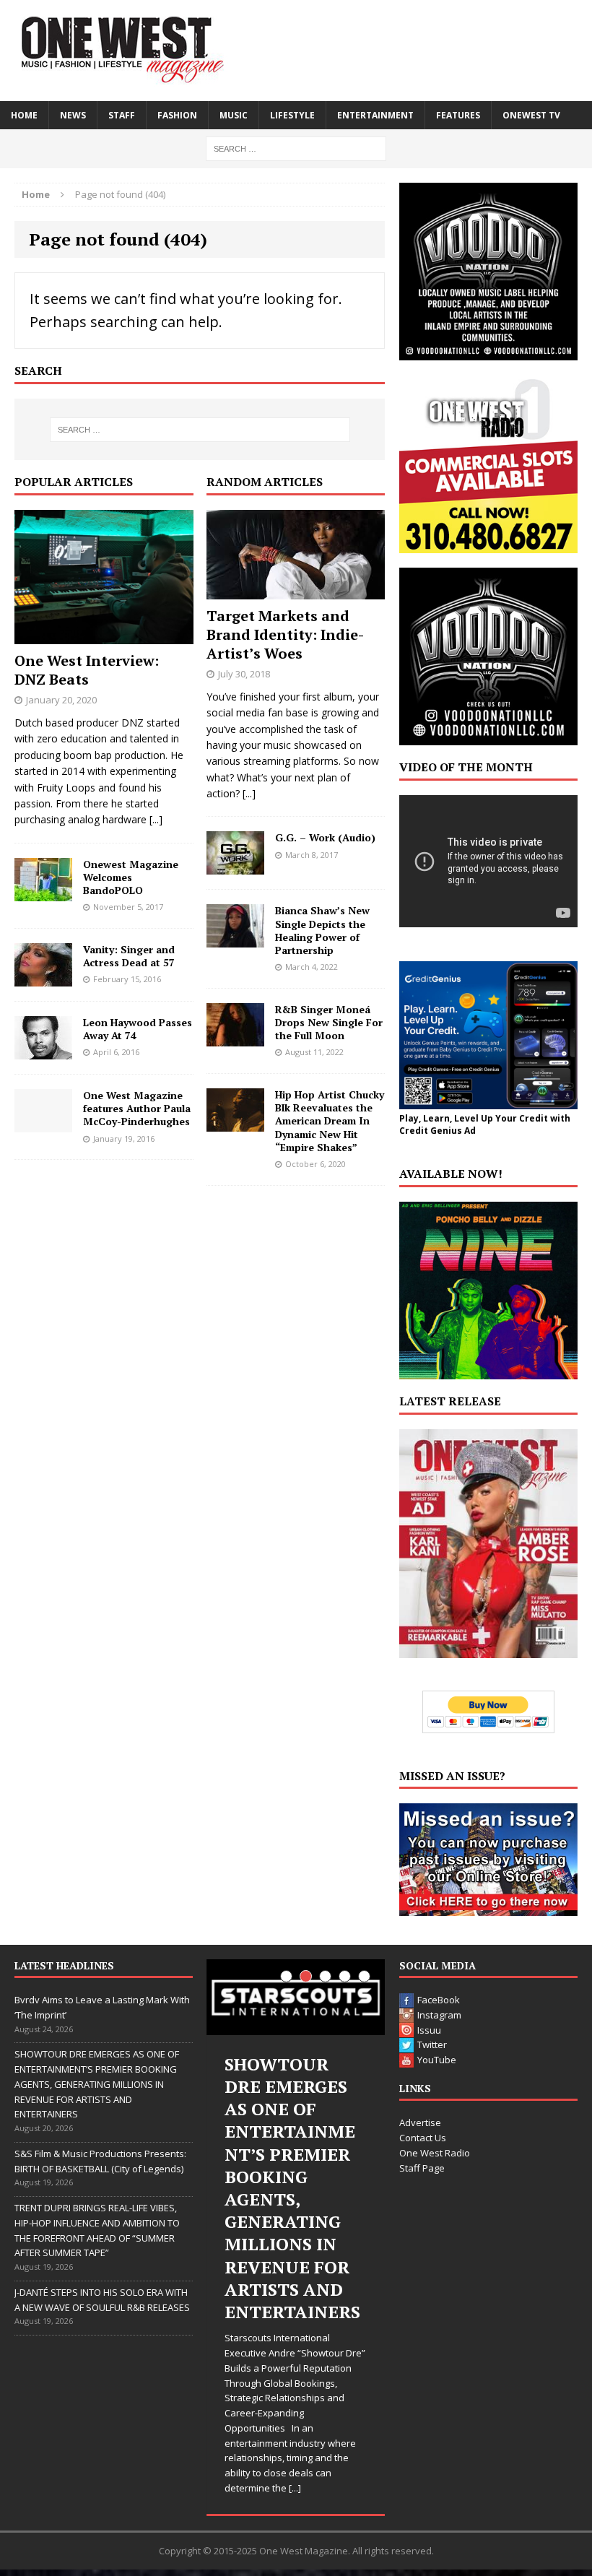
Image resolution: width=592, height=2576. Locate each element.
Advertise (420, 2122)
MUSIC (234, 115)
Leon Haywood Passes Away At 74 (138, 1029)
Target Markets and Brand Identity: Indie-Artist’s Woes (285, 634)
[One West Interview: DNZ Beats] (104, 636)
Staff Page (422, 2168)
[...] (156, 819)
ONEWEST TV (531, 115)
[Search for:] (296, 148)
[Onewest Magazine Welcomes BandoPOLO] (43, 892)
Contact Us (423, 2138)
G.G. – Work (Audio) (325, 837)
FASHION (177, 115)
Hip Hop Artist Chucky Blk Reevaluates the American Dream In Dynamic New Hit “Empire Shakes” (330, 1121)
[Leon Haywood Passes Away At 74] (43, 1051)
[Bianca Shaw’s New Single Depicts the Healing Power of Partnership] (235, 939)
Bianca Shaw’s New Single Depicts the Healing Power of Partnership (322, 930)
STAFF (122, 115)
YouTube (437, 2060)
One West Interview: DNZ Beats (87, 670)
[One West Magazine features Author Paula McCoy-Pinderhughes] (43, 1124)
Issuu (429, 2030)
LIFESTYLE (292, 115)
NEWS (73, 115)
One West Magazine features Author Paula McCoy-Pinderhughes (137, 1108)
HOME (24, 115)
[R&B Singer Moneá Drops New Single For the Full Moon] (235, 1037)
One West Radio (435, 2153)
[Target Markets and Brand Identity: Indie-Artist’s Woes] (296, 591)
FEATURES (458, 115)
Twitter (432, 2044)
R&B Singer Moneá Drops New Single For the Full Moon (329, 1022)
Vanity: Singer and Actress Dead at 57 (129, 956)
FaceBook (439, 2000)
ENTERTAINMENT (375, 115)
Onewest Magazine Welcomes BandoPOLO (131, 877)
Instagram (439, 2015)
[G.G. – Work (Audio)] (235, 866)
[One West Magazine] (296, 51)
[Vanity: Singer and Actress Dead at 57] (43, 978)
